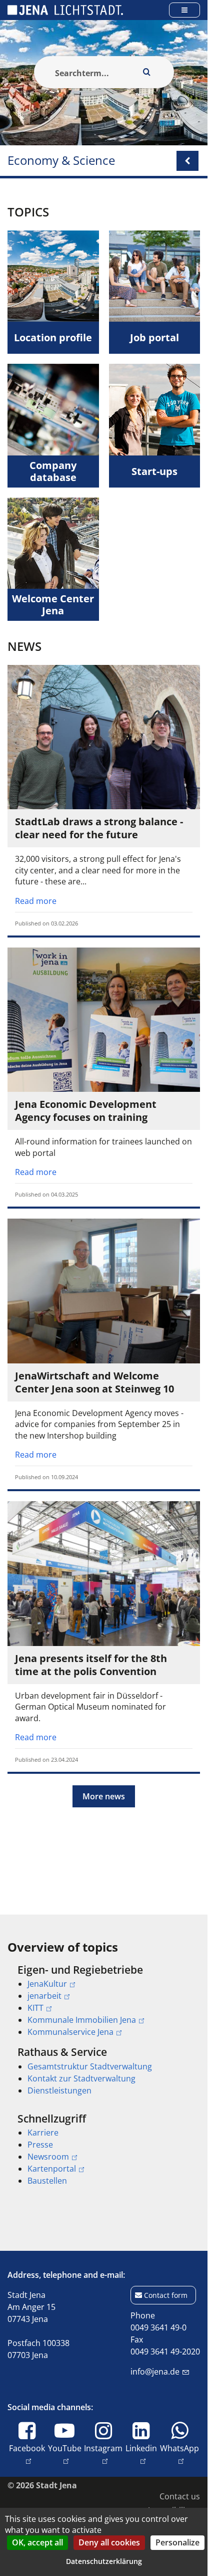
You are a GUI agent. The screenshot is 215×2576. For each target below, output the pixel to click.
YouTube (65, 2448)
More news (104, 1796)
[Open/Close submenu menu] (187, 161)
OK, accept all (37, 2542)
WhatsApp (179, 2448)
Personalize (177, 2542)
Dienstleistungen (59, 2090)
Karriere (43, 2133)
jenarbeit (44, 1996)
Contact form (166, 2295)
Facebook (27, 2448)
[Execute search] (147, 72)
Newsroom (48, 2157)
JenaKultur (47, 1984)
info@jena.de (155, 2372)
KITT (35, 2008)
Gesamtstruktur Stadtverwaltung (90, 2066)
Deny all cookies (109, 2542)
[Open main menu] (184, 10)
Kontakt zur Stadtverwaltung (81, 2078)
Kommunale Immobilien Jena (82, 2020)
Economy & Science (61, 161)
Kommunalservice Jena (70, 2032)
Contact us (180, 2496)
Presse (40, 2145)
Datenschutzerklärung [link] (104, 2561)
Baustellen (47, 2181)
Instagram (103, 2448)
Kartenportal (52, 2169)
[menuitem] (104, 2001)
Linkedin (141, 2448)
